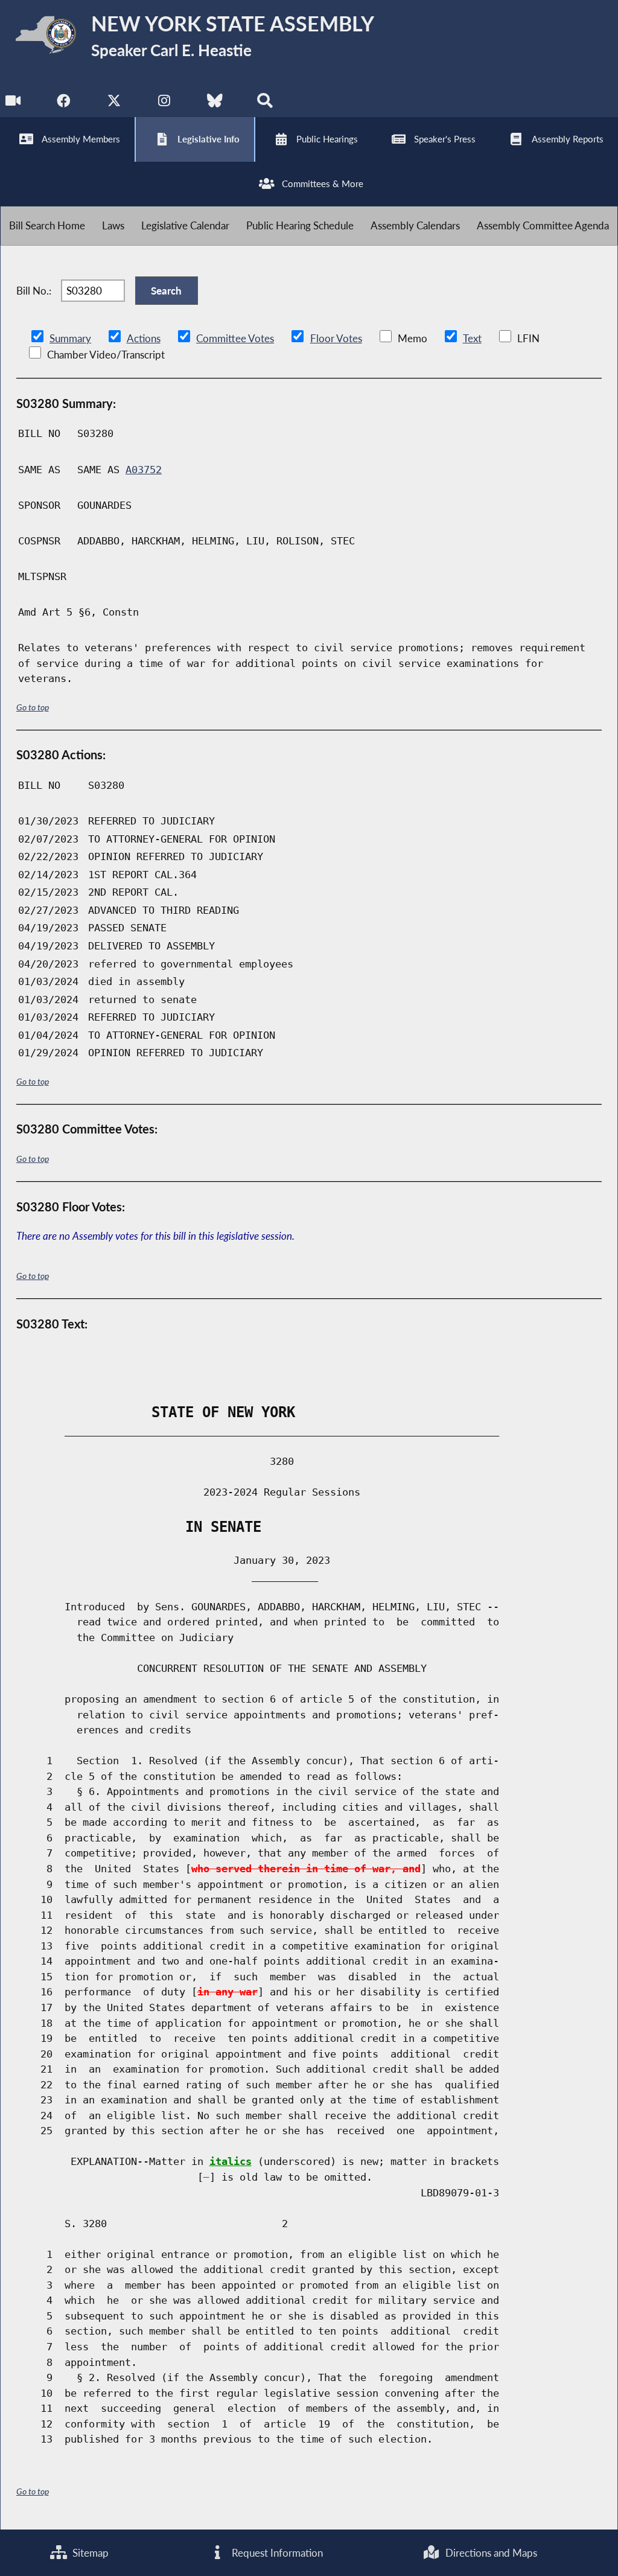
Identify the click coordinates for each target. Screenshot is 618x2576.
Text (472, 338)
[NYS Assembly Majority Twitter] (114, 104)
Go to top (33, 707)
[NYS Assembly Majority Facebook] (64, 104)
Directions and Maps (490, 2553)
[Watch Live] (14, 104)
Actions (144, 338)
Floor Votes (336, 338)
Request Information (276, 2553)
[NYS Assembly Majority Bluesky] (215, 104)
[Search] (265, 104)
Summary (70, 338)
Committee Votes (235, 338)
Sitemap (89, 2553)
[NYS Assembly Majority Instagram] (164, 104)
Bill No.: (34, 291)
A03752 (144, 470)
